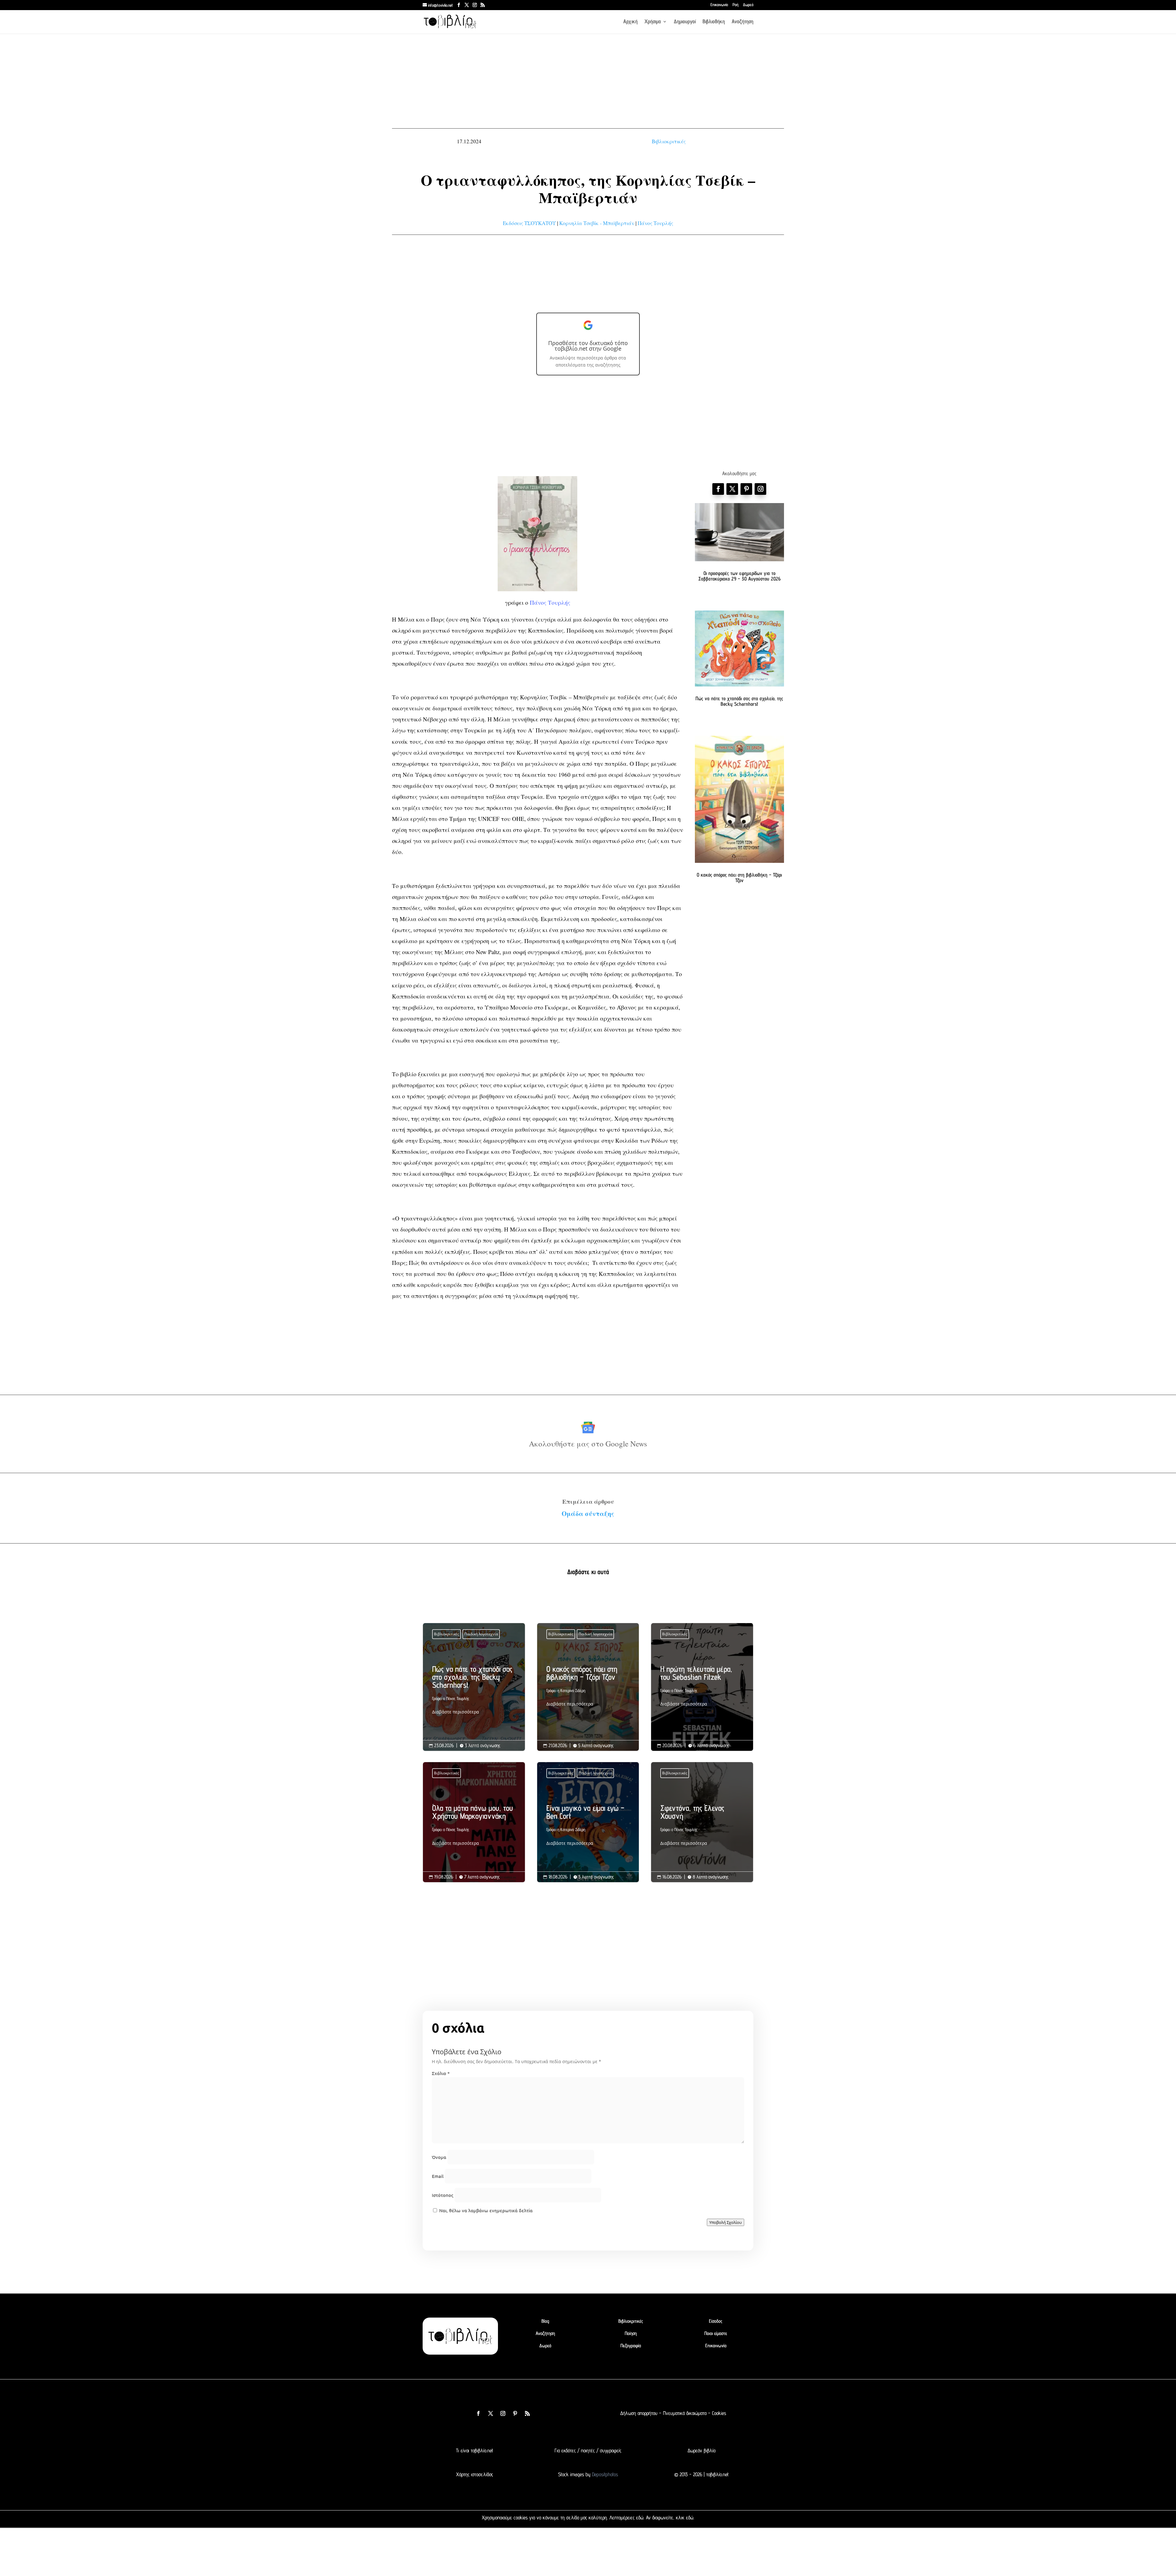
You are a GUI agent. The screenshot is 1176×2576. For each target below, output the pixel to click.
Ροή (735, 5)
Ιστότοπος (443, 2195)
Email (438, 2176)
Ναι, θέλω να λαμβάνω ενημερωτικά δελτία (485, 2210)
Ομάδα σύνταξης (588, 1514)
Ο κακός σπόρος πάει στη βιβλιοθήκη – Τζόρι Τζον (739, 878)
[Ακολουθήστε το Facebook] (718, 489)
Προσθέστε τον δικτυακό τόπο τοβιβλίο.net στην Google (588, 346)
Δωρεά (748, 5)
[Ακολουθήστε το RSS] (527, 2413)
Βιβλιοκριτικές (669, 141)
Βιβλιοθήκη (714, 22)
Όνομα (439, 2157)
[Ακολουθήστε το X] (491, 2413)
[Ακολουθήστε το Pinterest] (746, 489)
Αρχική (630, 22)
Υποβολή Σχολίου (726, 2222)
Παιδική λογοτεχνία (481, 1634)
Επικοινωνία (719, 5)
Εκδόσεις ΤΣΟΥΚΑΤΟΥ (529, 223)
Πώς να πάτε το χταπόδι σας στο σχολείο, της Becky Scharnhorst (739, 701)
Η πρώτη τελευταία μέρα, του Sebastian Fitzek (702, 1688)
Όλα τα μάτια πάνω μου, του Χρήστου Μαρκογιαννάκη (474, 1827)
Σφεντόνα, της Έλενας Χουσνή (702, 1827)
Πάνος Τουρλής (655, 223)
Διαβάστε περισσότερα (456, 1712)
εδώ (640, 2518)
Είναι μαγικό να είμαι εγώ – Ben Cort (588, 1827)
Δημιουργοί (685, 22)
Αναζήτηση (743, 22)
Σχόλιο (441, 2073)
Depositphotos (604, 2474)
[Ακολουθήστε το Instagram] (760, 489)
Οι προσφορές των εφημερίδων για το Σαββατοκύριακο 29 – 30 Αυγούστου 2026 (739, 576)
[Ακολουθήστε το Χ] (732, 489)
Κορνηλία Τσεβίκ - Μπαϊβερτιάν (597, 223)
